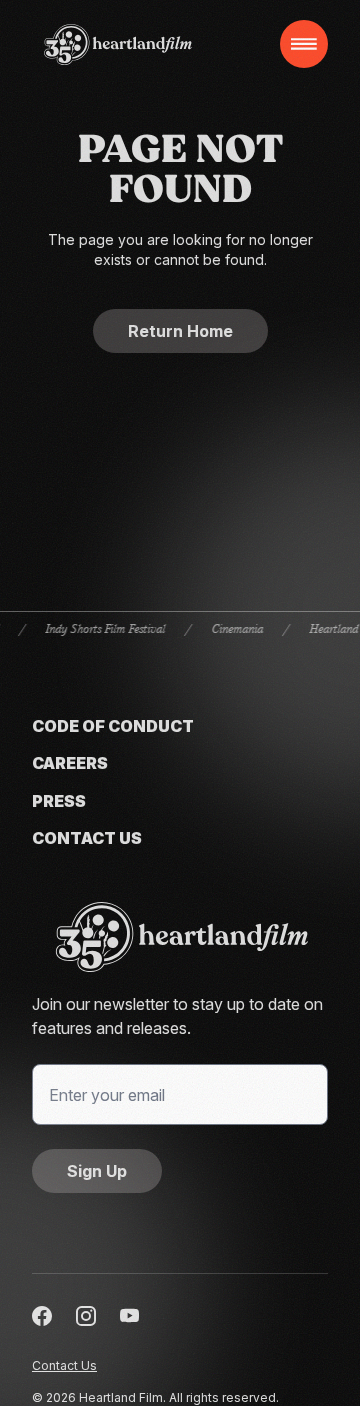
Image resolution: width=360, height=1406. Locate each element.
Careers (70, 763)
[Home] (118, 44)
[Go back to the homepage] (180, 937)
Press (59, 801)
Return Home (180, 331)
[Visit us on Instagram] (86, 1316)
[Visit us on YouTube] (130, 1316)
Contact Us (87, 838)
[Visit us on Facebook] (42, 1316)
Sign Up (97, 1171)
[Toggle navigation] (304, 44)
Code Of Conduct (113, 726)
